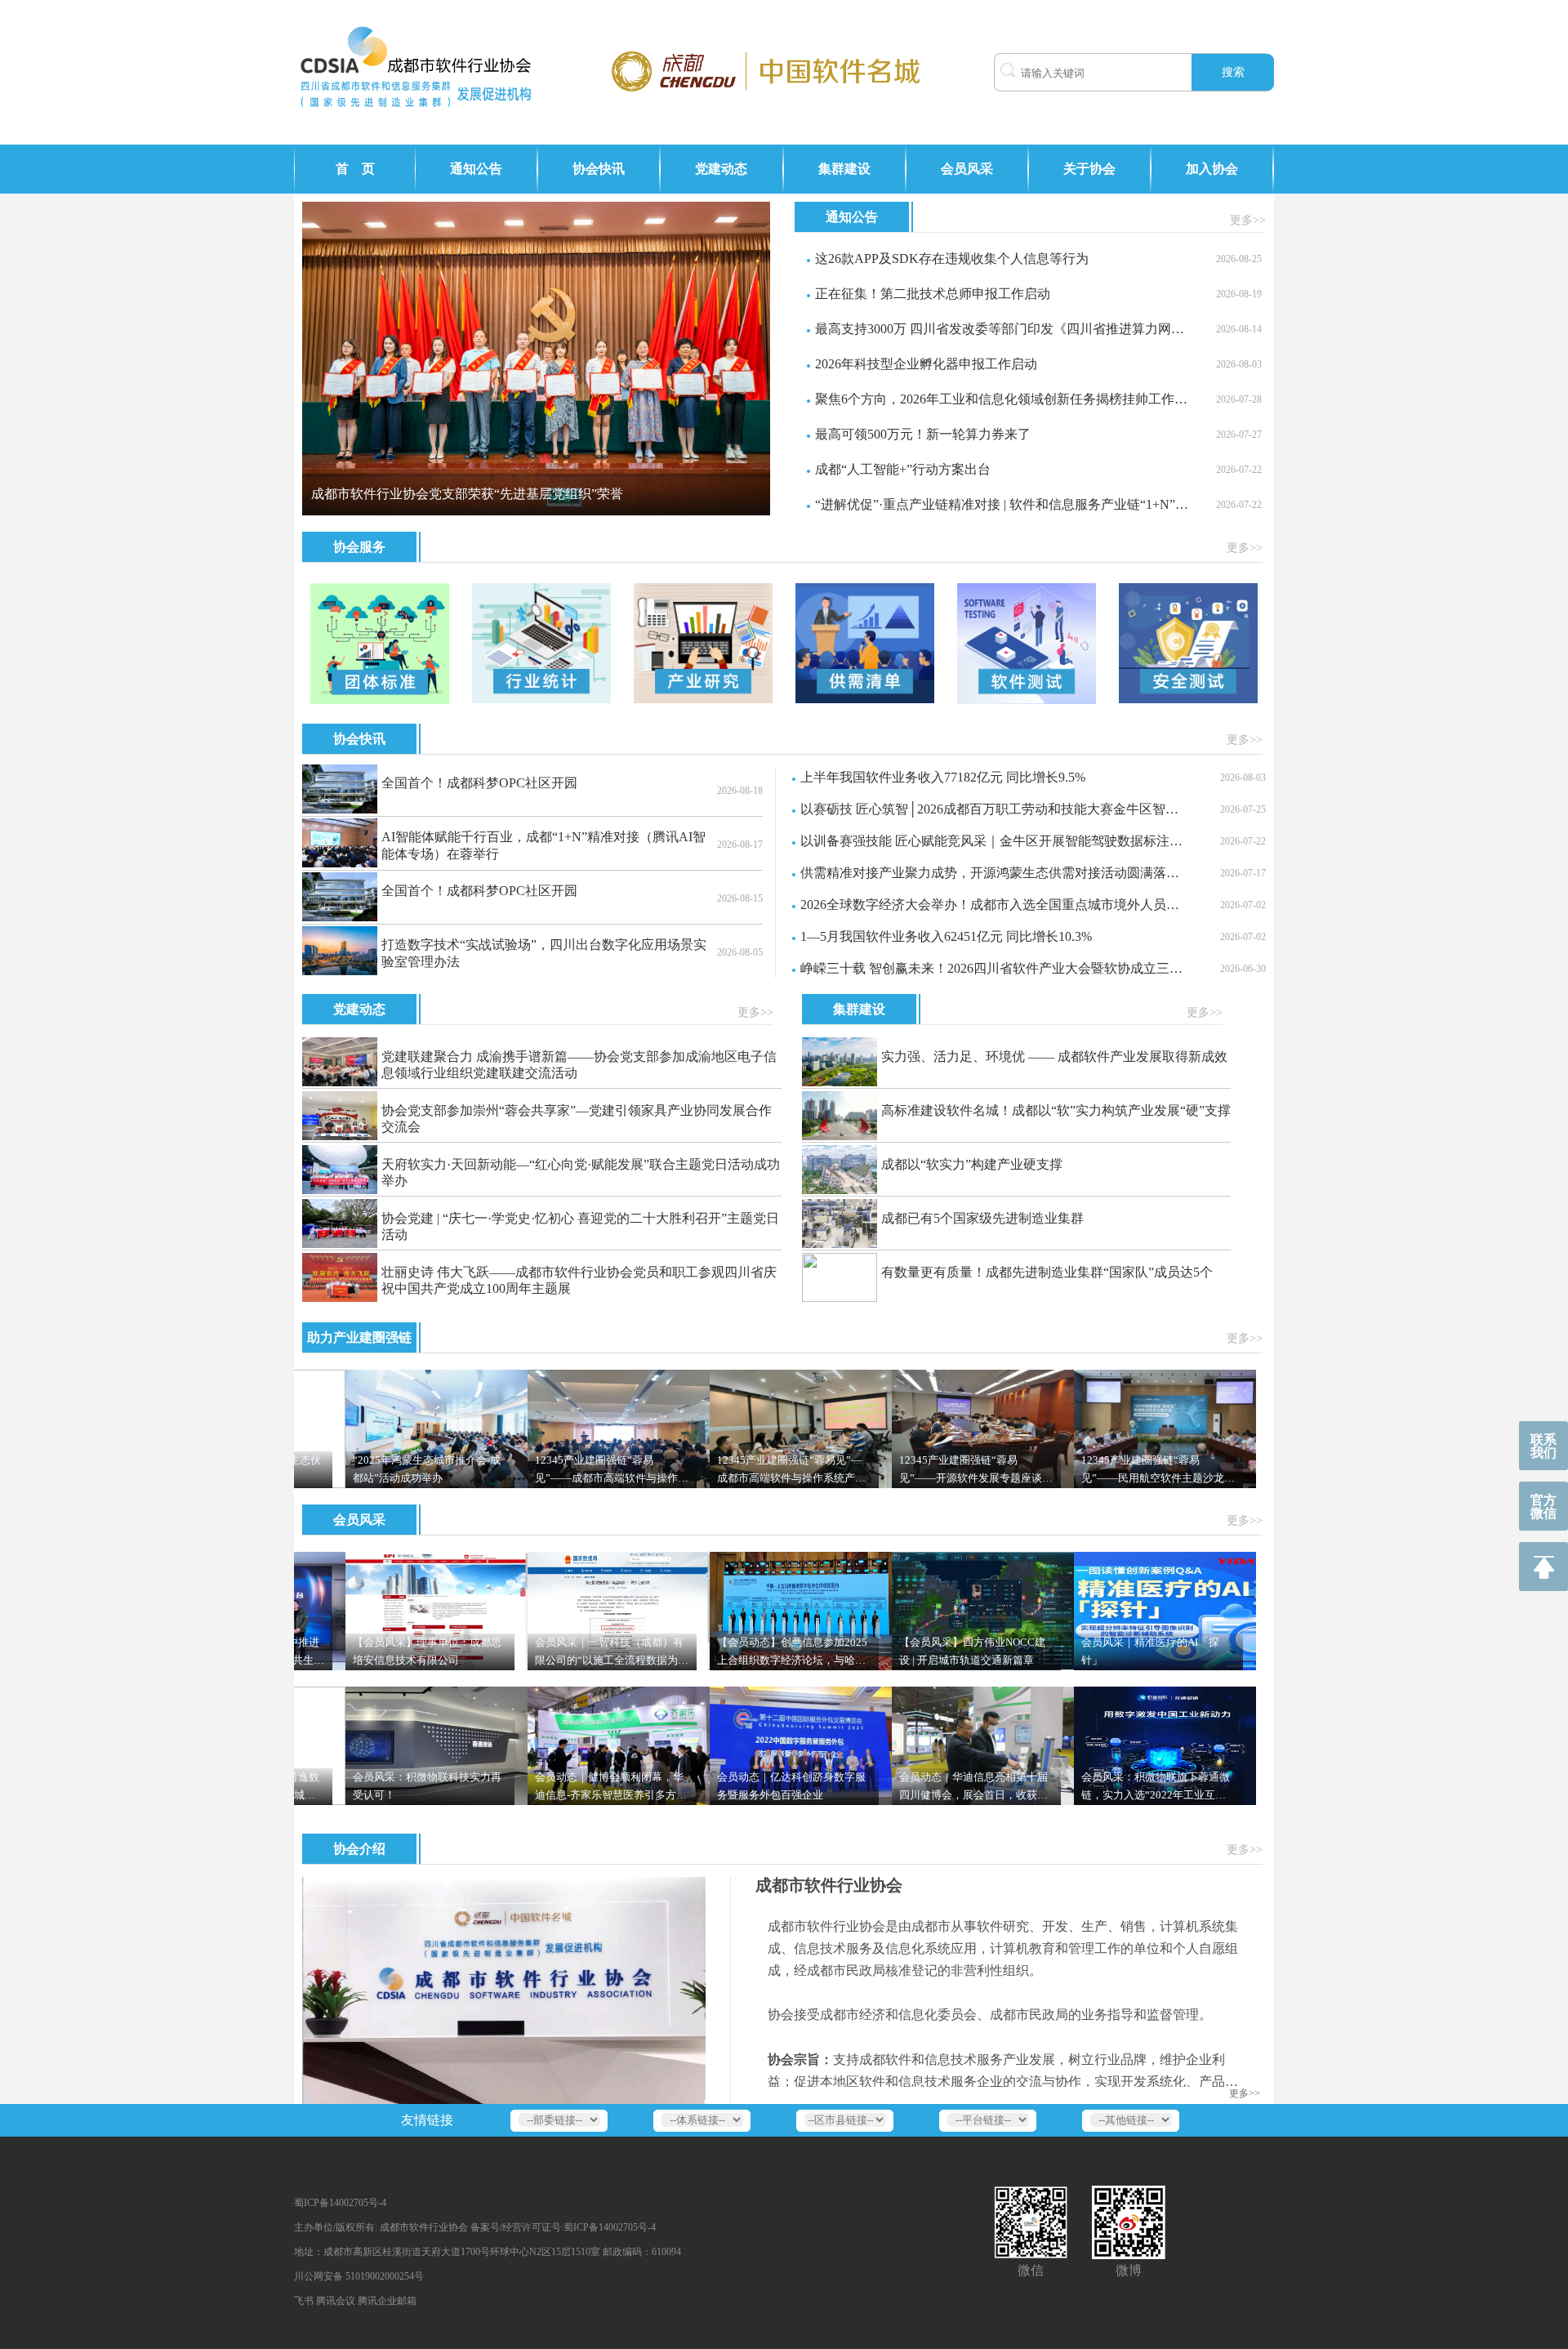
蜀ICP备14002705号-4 (340, 2203)
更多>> (1248, 220)
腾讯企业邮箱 (387, 2301)
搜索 (1233, 72)
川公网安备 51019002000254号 (359, 2276)
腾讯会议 (336, 2301)
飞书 (304, 2301)
